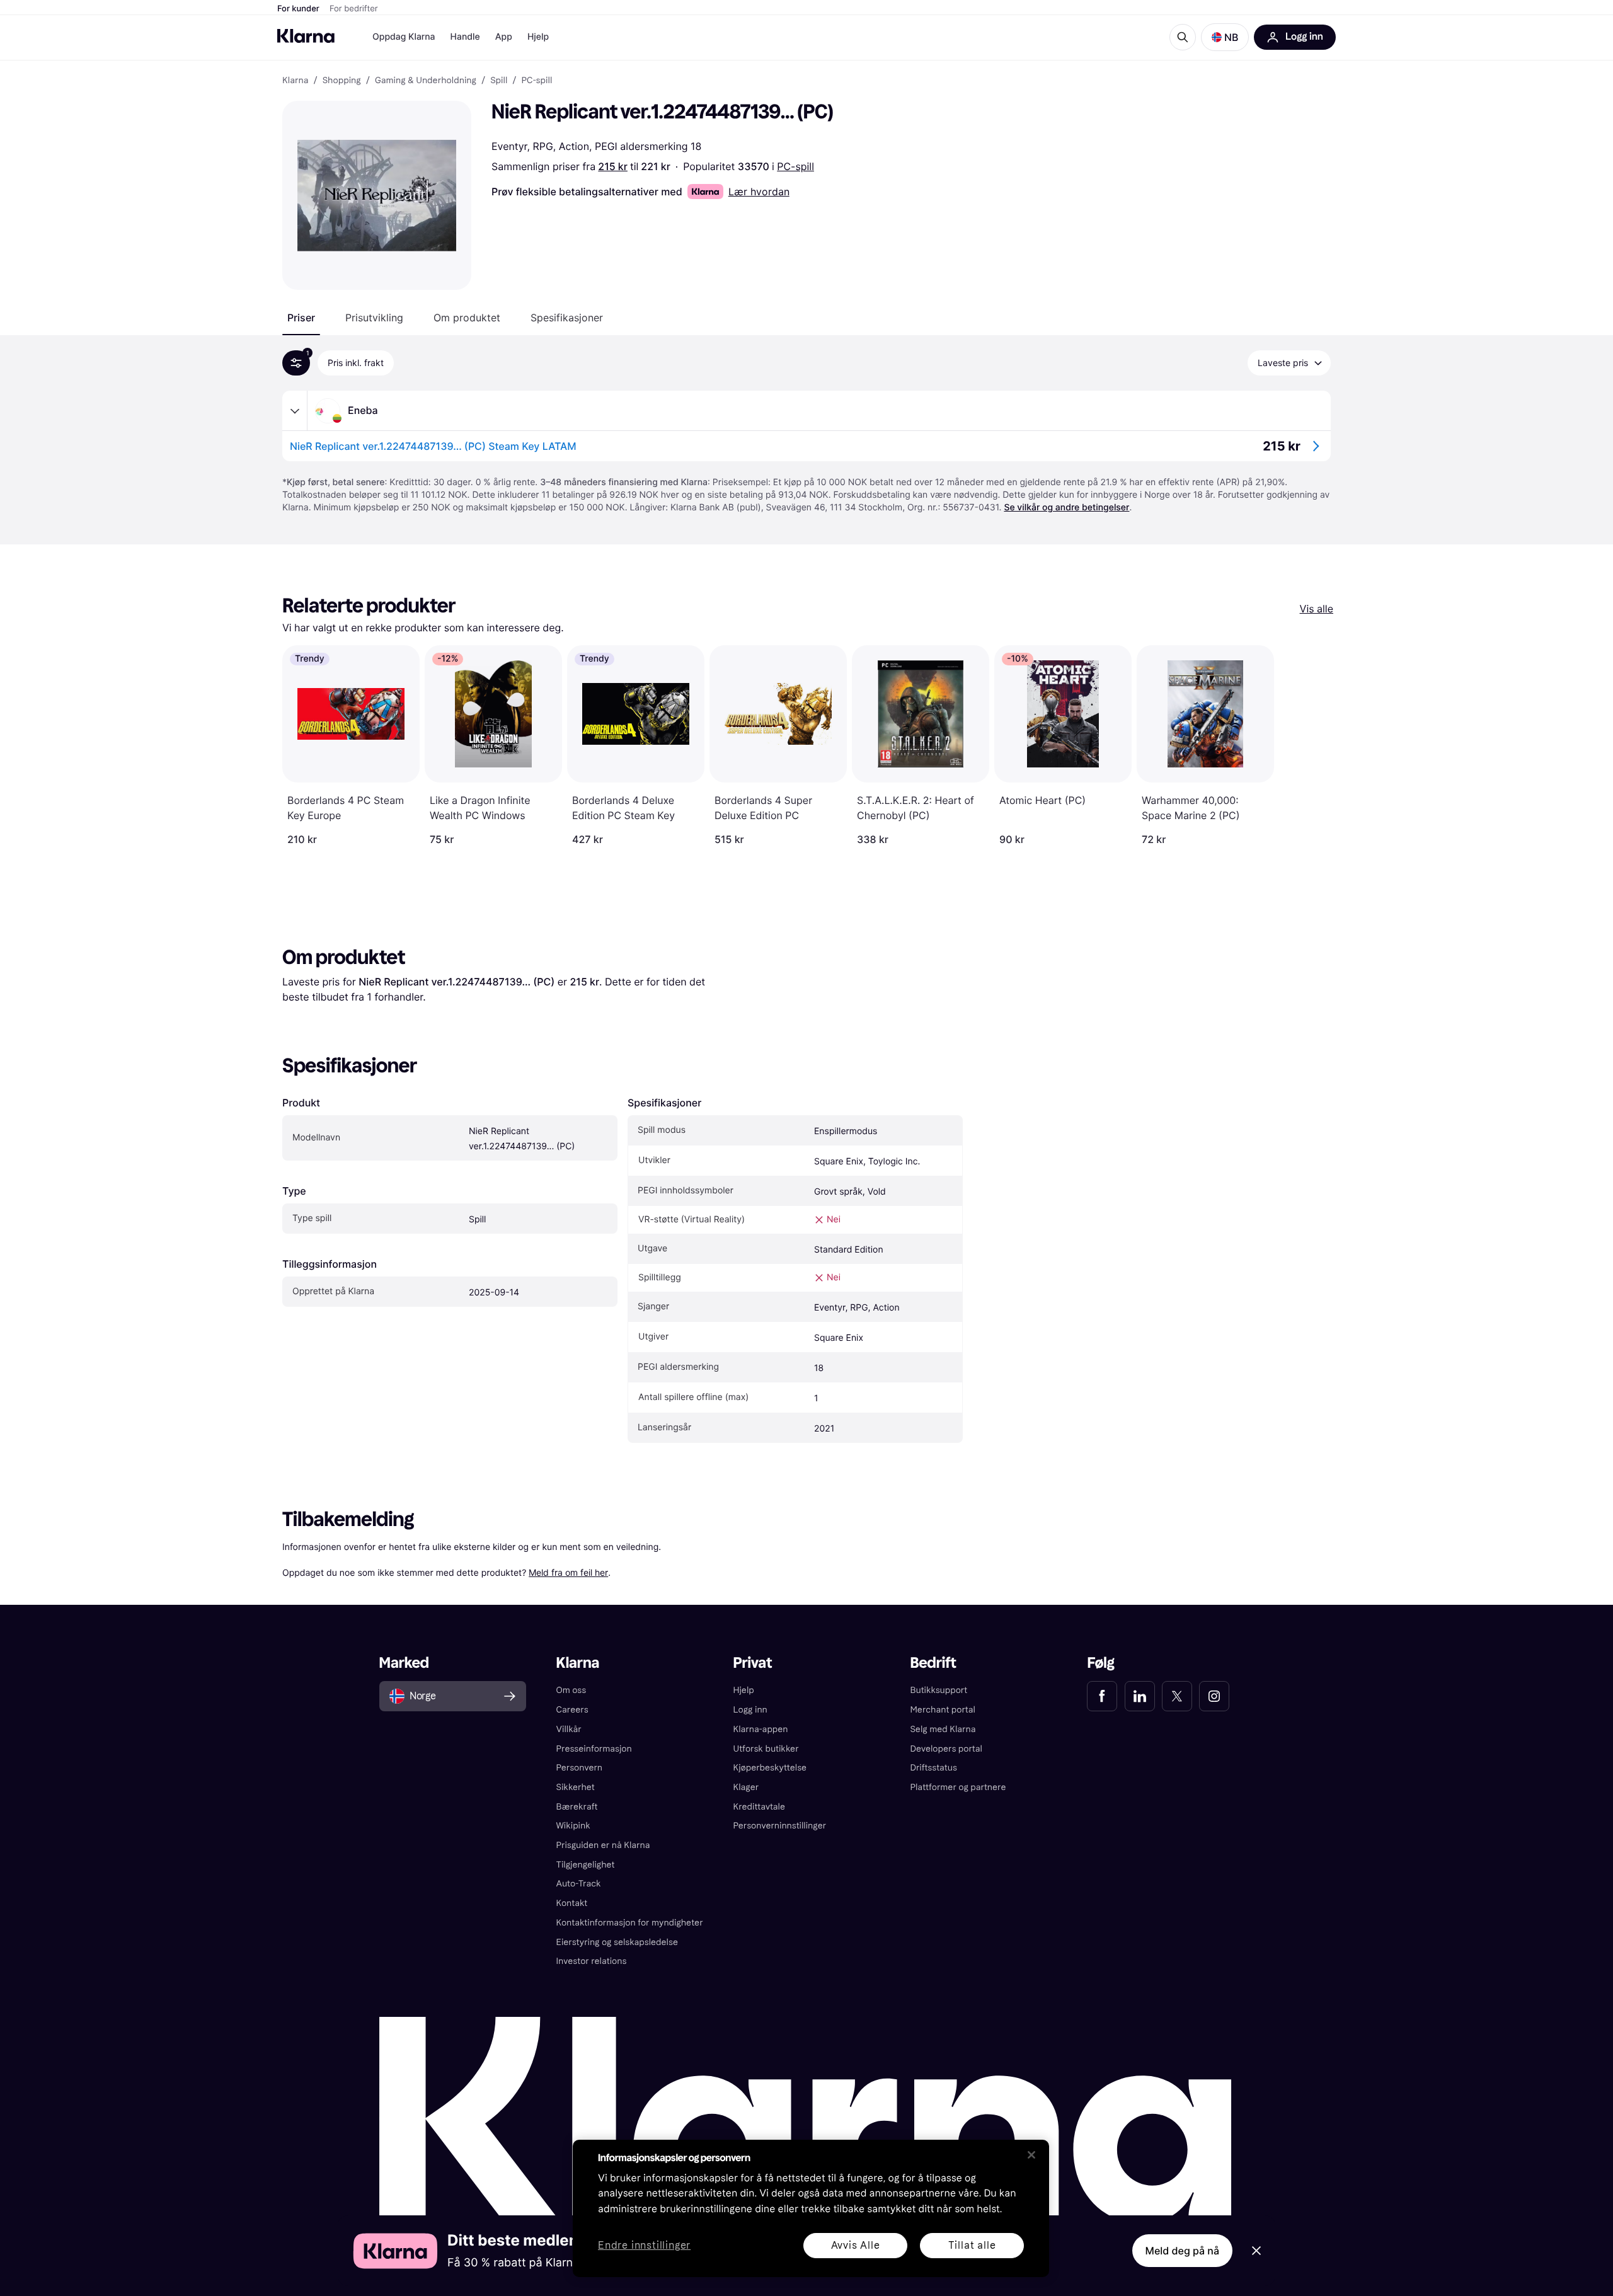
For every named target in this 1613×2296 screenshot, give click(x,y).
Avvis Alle (856, 2245)
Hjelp (538, 37)
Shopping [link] (342, 81)
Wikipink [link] (573, 1826)
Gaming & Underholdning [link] (426, 81)
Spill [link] (499, 81)
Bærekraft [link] (577, 1807)
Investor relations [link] (592, 1961)
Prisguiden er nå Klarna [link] (603, 1845)
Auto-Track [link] (579, 1884)
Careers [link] (572, 1710)
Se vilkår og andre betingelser (1066, 508)
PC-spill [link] (537, 81)
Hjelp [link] (744, 1690)
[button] (1225, 37)
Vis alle (1317, 609)
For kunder (298, 9)
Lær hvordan (759, 192)
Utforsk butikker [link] (766, 1749)
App (504, 37)
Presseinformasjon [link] (594, 1749)
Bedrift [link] (933, 1663)
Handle (465, 37)
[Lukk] (1031, 2155)
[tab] (301, 318)
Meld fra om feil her (568, 1572)
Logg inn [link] (750, 1710)
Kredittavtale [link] (760, 1807)
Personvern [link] (580, 1768)
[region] (811, 2208)
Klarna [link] (295, 81)
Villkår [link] (569, 1729)
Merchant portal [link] (942, 1710)
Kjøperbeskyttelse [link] (770, 1768)
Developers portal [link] (946, 1749)
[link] (1102, 1696)
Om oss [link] (571, 1690)
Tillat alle (972, 2245)
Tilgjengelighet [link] (586, 1865)
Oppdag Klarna (404, 37)
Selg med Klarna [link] (943, 1729)
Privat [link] (753, 1663)
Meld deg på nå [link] (1182, 2251)
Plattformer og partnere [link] (958, 1787)
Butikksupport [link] (939, 1690)
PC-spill (795, 166)
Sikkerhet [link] (576, 1787)
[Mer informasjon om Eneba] (295, 411)
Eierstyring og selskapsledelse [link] (617, 1942)
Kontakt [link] (572, 1903)
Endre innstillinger (644, 2246)
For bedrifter (354, 9)
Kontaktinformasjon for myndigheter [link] (630, 1923)
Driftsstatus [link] (933, 1768)
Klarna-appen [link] (761, 1729)
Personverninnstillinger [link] (780, 1826)
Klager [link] (746, 1787)
